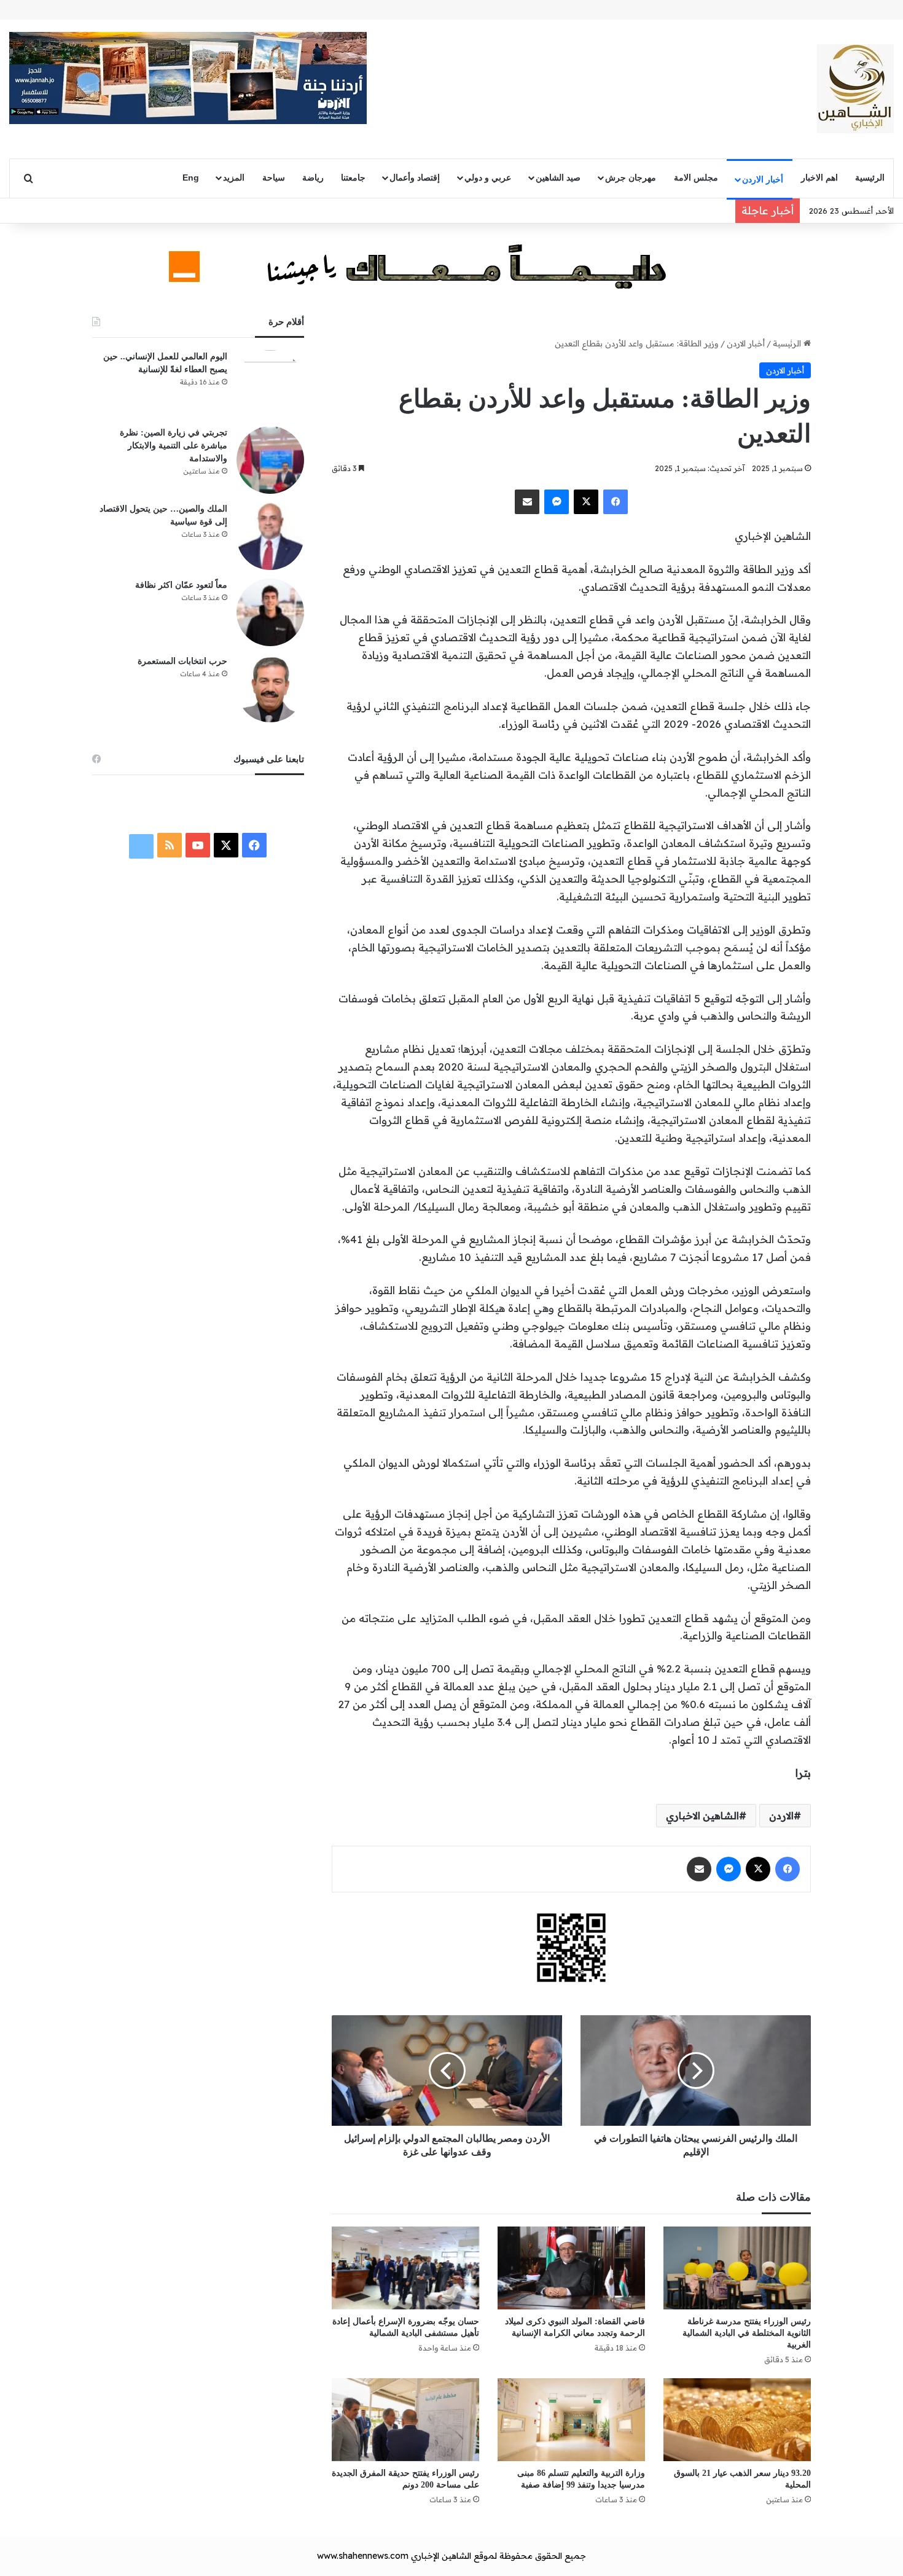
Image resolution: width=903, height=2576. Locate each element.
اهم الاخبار (819, 178)
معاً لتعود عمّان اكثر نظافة (181, 585)
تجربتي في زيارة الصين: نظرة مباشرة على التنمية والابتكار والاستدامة (174, 446)
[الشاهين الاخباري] (855, 89)
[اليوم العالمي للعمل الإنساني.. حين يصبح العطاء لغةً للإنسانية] (270, 384)
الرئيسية (870, 178)
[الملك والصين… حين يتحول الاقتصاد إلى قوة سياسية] (270, 536)
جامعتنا (353, 178)
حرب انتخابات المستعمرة (182, 661)
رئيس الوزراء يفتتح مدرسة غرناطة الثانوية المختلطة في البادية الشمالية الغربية (747, 2333)
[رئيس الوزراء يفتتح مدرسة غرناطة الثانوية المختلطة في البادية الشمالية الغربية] (737, 2268)
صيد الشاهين (558, 178)
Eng (191, 178)
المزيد (234, 178)
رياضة (313, 178)
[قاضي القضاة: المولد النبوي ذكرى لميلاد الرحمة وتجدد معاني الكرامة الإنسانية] (571, 2268)
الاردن (781, 1816)
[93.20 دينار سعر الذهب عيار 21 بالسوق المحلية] (737, 2420)
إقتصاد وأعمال (415, 178)
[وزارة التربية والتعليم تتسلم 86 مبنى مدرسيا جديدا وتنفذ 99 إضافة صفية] (571, 2420)
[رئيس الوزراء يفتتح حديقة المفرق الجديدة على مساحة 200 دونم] (405, 2420)
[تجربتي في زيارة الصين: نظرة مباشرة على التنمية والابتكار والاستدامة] (270, 460)
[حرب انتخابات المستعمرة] (270, 689)
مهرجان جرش (631, 178)
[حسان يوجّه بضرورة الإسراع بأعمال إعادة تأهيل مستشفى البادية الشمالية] (405, 2268)
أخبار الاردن (763, 179)
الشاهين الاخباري (702, 1816)
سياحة (274, 178)
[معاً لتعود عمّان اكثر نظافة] (270, 612)
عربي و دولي (488, 178)
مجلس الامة (696, 178)
